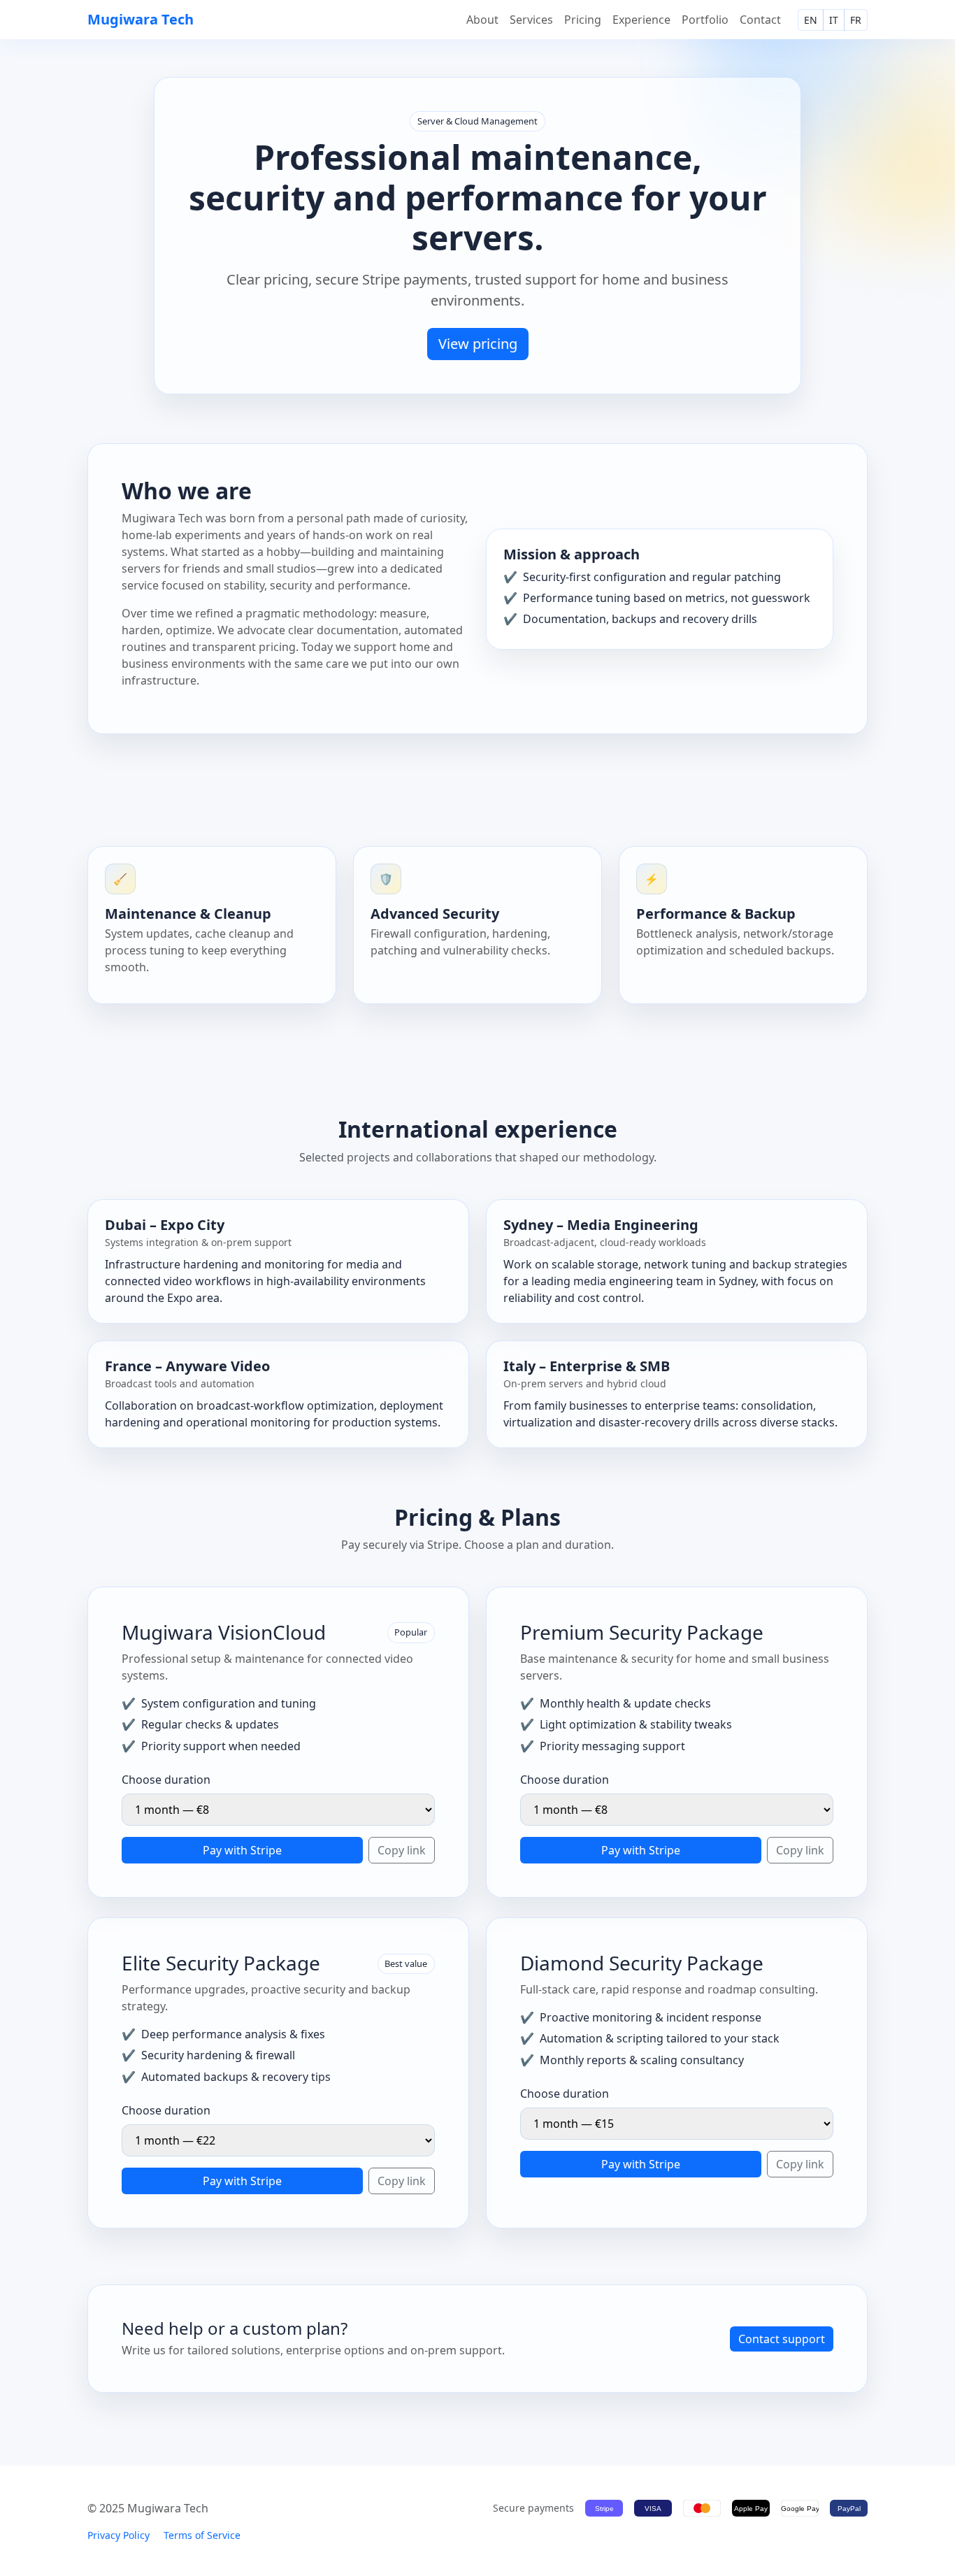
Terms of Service (202, 2535)
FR (856, 20)
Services (531, 20)
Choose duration (166, 1780)
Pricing (583, 20)
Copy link (402, 1850)
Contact (760, 20)
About (482, 20)
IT (834, 20)
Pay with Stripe (242, 1850)
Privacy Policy (119, 2535)
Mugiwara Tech (141, 19)
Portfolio (705, 20)
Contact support (782, 2339)
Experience (641, 20)
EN (811, 20)
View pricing (478, 344)
